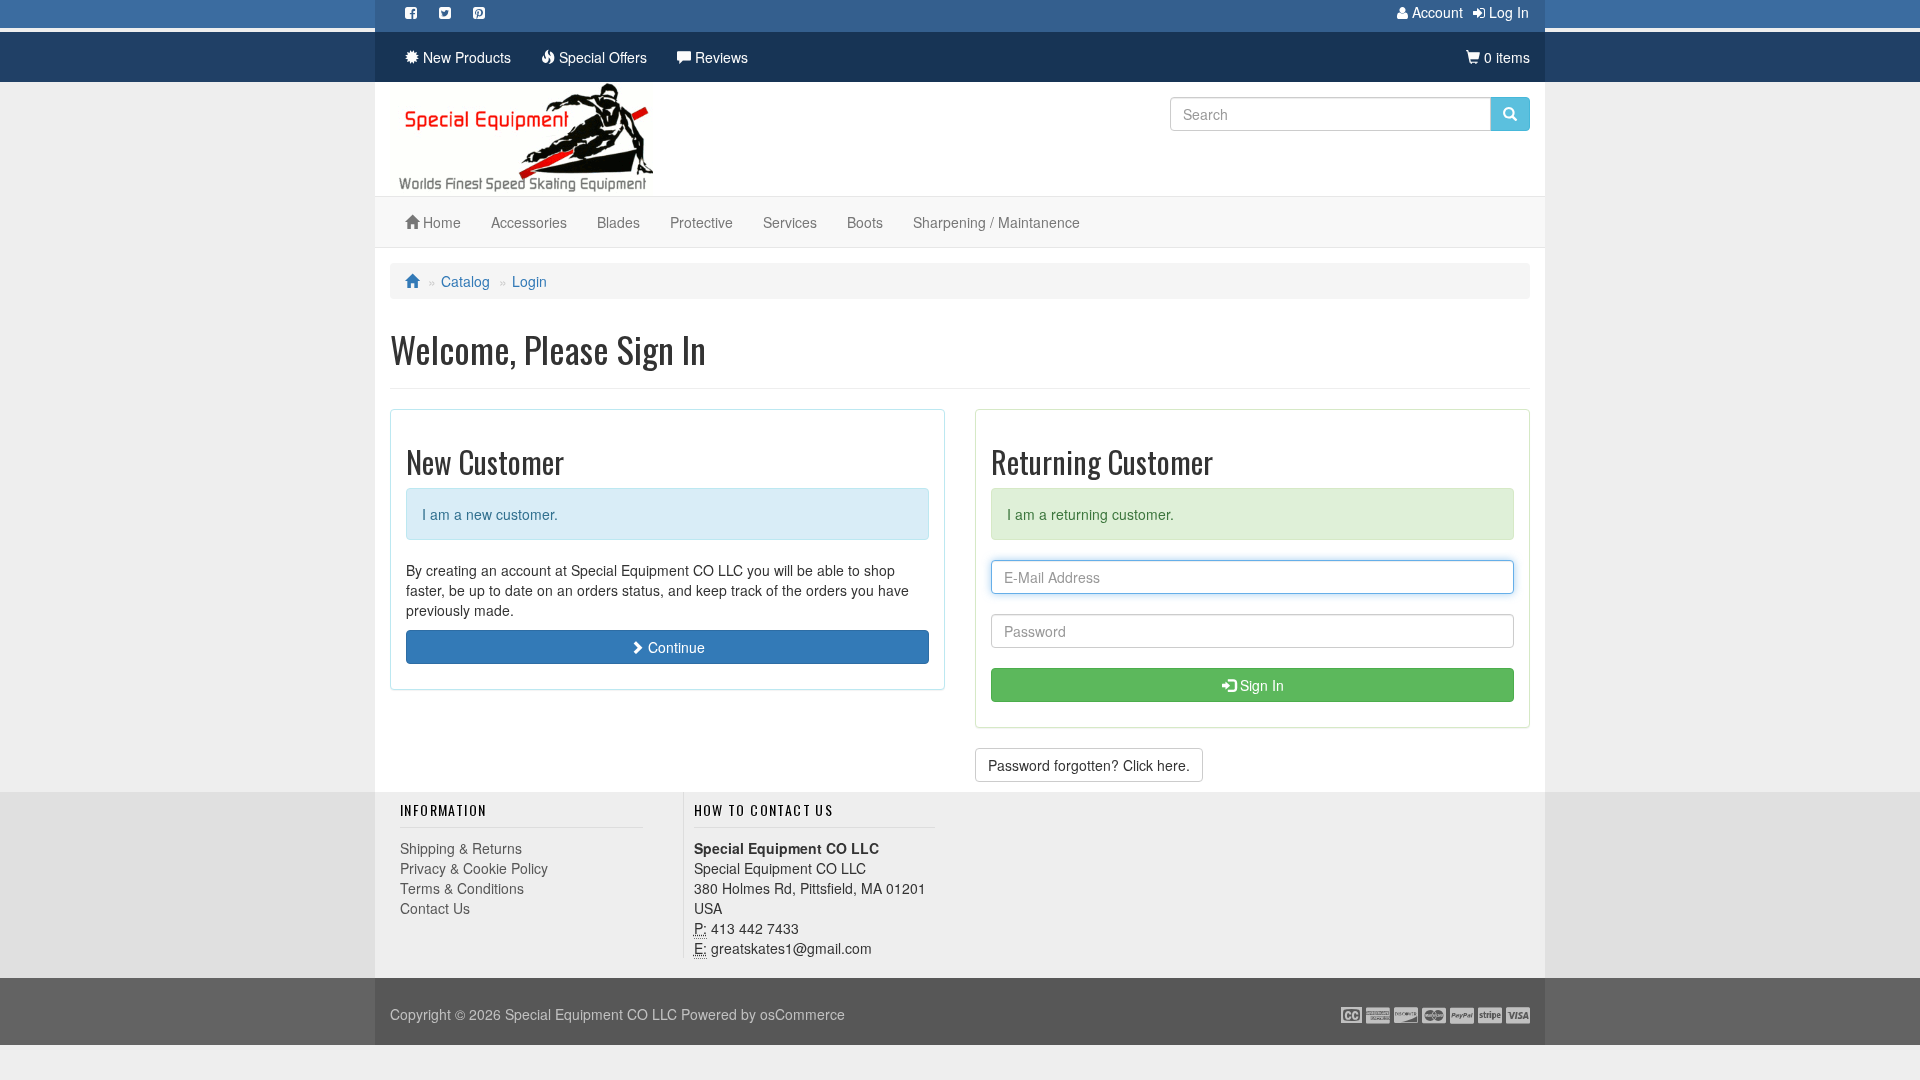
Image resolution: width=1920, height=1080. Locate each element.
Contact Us (435, 908)
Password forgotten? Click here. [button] (1089, 765)
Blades (618, 222)
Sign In (1260, 685)
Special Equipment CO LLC (591, 1014)
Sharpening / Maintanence (996, 222)
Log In (1507, 12)
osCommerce (802, 1014)
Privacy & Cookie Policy (474, 868)
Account (1435, 12)
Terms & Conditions (462, 888)
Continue (674, 647)
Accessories (529, 222)
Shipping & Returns (461, 848)
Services (790, 222)
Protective (701, 222)
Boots (865, 222)
